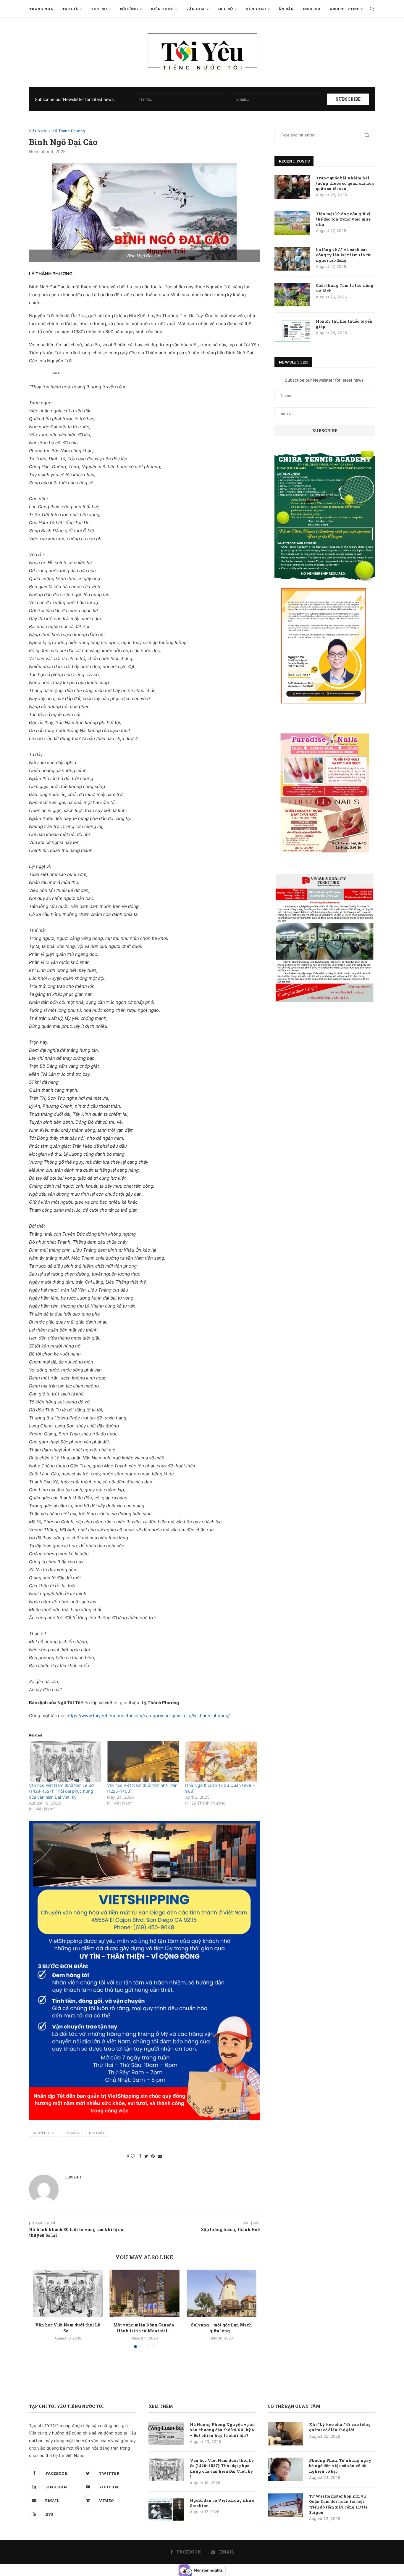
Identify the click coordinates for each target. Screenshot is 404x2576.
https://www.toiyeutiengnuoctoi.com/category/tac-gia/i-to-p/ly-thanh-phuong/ (148, 1716)
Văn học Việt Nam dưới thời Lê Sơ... (68, 2328)
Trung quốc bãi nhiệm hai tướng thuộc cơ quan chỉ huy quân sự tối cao (345, 183)
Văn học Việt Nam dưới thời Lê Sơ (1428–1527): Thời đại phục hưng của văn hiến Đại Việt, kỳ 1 (61, 1791)
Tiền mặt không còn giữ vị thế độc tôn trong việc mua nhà (343, 219)
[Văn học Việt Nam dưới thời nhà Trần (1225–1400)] (143, 1761)
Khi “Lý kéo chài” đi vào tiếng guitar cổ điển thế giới (340, 2427)
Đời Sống (129, 9)
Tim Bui (73, 2177)
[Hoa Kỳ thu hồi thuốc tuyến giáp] (292, 330)
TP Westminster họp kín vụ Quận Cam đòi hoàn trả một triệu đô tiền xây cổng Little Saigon (338, 2504)
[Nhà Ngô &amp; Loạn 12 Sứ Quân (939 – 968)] (221, 1761)
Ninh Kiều (97, 2133)
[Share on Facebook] (140, 2156)
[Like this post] (133, 2156)
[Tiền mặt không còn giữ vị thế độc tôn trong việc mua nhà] (292, 223)
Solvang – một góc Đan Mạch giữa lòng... (222, 2328)
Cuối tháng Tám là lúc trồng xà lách (345, 288)
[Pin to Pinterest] (153, 2156)
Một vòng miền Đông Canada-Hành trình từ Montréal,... (144, 2328)
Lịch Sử (225, 9)
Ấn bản (286, 9)
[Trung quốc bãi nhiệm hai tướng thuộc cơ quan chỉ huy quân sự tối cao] (292, 187)
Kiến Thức (162, 9)
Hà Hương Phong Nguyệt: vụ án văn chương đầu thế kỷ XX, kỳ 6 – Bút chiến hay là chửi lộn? (222, 2430)
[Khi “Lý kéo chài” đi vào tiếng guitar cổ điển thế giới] (285, 2434)
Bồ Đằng (72, 2133)
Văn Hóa (195, 9)
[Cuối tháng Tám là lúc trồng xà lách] (292, 295)
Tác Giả (70, 9)
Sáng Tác (256, 9)
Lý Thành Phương (69, 131)
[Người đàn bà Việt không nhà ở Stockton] (166, 2509)
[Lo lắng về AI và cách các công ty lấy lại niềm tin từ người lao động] (292, 259)
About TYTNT (344, 9)
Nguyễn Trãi (44, 2133)
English (312, 9)
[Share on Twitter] (146, 2156)
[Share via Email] (160, 2156)
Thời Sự (99, 9)
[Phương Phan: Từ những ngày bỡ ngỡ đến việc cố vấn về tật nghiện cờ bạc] (285, 2469)
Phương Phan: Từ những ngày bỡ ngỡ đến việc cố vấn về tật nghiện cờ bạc (340, 2466)
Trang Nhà (41, 9)
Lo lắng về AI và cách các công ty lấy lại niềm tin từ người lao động (343, 255)
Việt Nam (37, 131)
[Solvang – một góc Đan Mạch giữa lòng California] (222, 2293)
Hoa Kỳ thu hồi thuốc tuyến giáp (344, 324)
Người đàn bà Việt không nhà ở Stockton (222, 2503)
